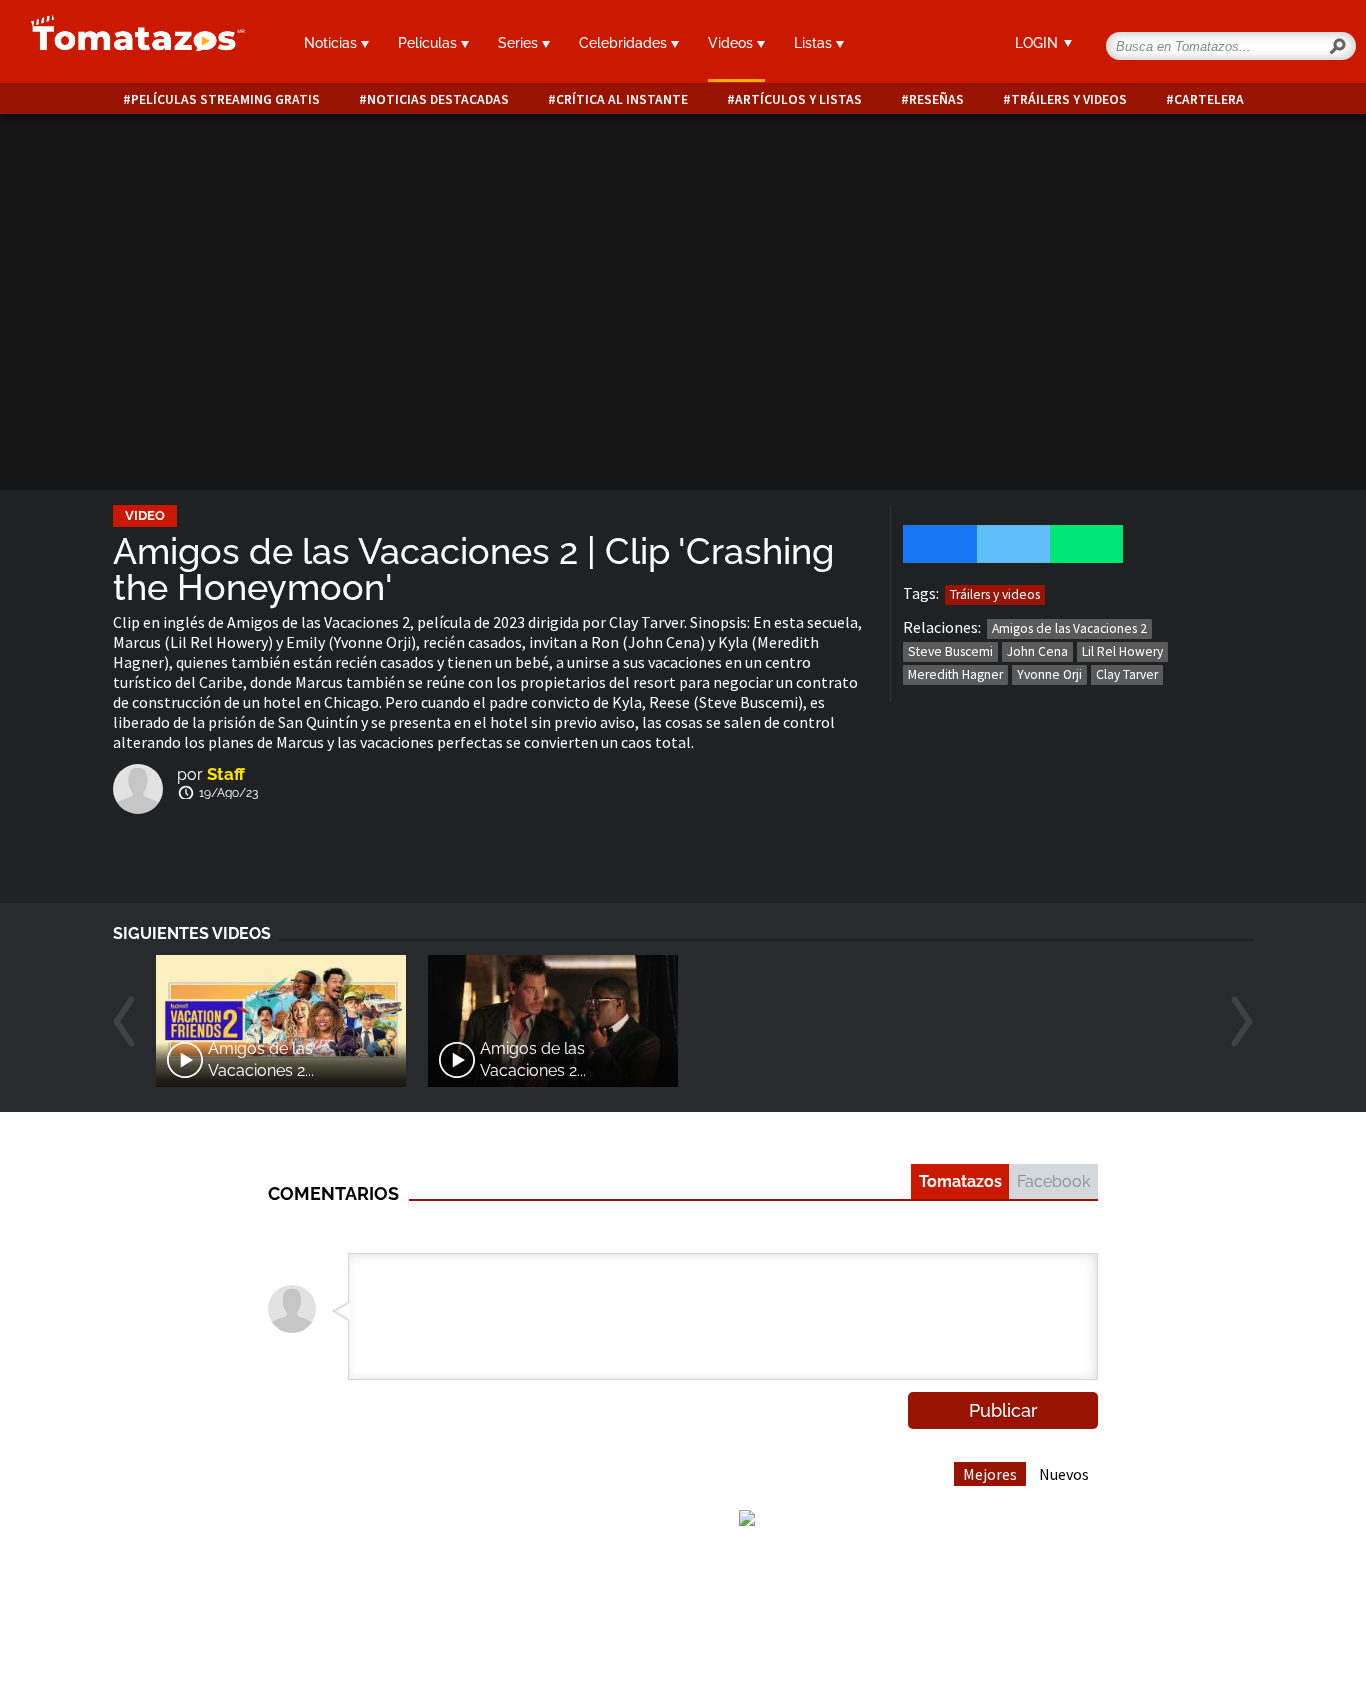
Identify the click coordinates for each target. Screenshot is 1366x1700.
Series (520, 43)
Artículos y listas (798, 99)
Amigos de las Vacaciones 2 (1069, 628)
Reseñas (936, 99)
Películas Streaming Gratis (225, 99)
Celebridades (625, 43)
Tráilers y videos (1069, 99)
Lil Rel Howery (1122, 651)
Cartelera (1209, 99)
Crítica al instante (622, 99)
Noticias (332, 43)
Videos (732, 43)
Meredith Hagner (955, 674)
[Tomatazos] (130, 44)
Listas (815, 43)
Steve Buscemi (950, 651)
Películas (429, 43)
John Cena (1037, 651)
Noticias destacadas (438, 99)
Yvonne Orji (1049, 674)
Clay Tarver (1127, 674)
